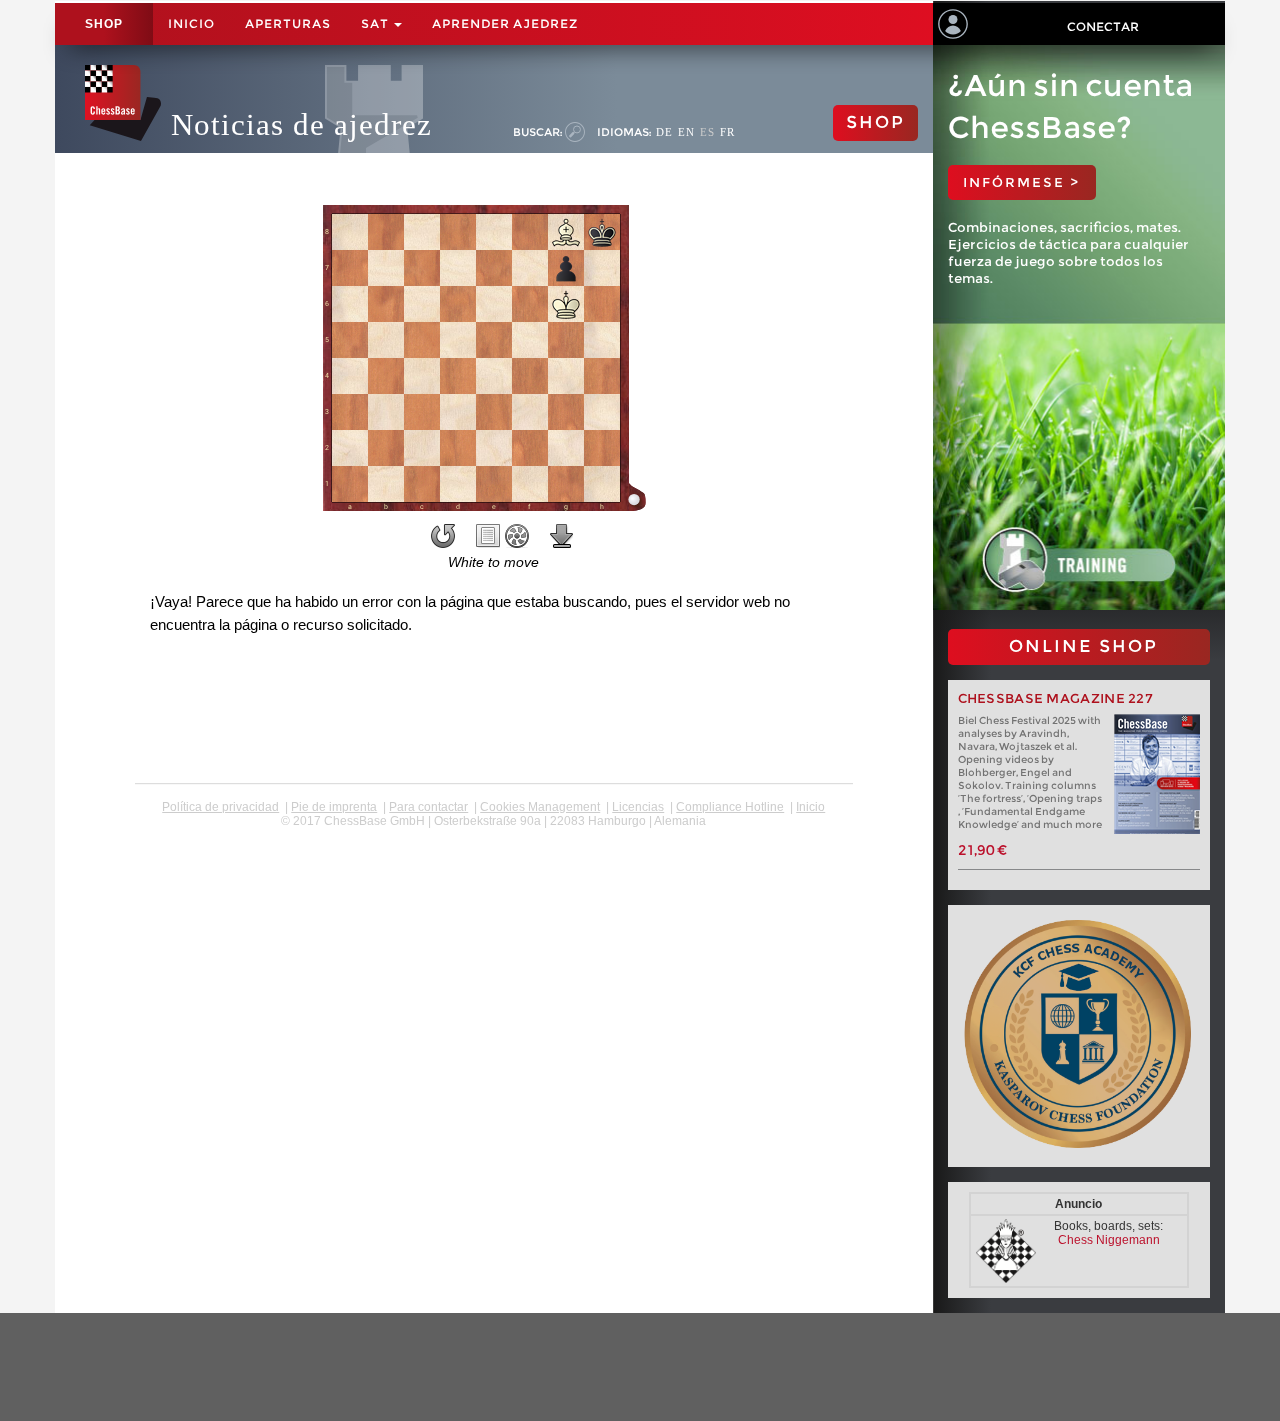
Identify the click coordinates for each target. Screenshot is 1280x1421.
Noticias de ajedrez (301, 124)
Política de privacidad (220, 807)
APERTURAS (288, 23)
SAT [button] (376, 23)
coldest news (493, 835)
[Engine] (517, 536)
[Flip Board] (443, 536)
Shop (104, 24)
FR (727, 132)
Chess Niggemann (1109, 1240)
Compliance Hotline (730, 807)
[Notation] (488, 536)
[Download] (562, 536)
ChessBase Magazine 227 (1056, 698)
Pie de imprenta (334, 807)
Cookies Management (540, 807)
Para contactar (428, 807)
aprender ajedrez (505, 23)
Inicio (191, 23)
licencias (638, 807)
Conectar (1103, 26)
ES (707, 132)
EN (686, 132)
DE (664, 132)
